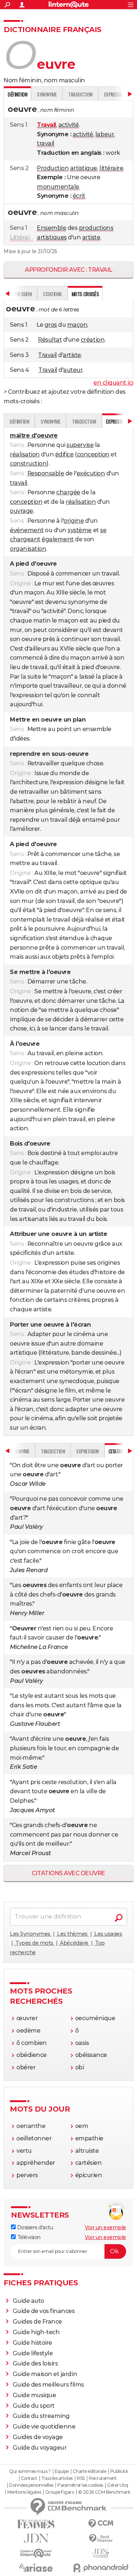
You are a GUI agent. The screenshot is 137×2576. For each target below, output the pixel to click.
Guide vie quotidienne (44, 2426)
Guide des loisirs (35, 2363)
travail (46, 143)
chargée (68, 492)
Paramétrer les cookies (80, 2485)
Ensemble (52, 228)
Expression (87, 1451)
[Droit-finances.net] (101, 2539)
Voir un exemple (105, 2227)
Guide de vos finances (44, 2311)
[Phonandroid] (101, 2568)
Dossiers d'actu (34, 2227)
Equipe (62, 2471)
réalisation (25, 454)
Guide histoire (33, 2343)
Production (53, 168)
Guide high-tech (36, 2332)
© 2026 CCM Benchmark (104, 2492)
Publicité (119, 2471)
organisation (28, 549)
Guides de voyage (38, 2437)
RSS (81, 2478)
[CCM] (101, 2524)
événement (27, 530)
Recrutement (103, 2478)
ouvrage (22, 511)
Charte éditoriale (89, 2471)
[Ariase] (36, 2568)
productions (96, 228)
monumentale (58, 187)
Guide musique (35, 2395)
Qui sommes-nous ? (30, 2471)
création (93, 340)
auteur (73, 370)
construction (28, 464)
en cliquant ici (113, 383)
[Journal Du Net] (36, 2538)
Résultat (50, 340)
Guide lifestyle (33, 2353)
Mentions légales (24, 2492)
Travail (47, 355)
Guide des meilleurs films (48, 2385)
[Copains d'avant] (36, 2553)
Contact (29, 2478)
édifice (64, 454)
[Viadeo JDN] (101, 2553)
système (80, 530)
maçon (77, 325)
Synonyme (47, 94)
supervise (80, 445)
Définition (19, 421)
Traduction (80, 94)
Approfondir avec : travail (68, 270)
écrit (79, 196)
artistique (84, 168)
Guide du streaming (41, 2416)
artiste (91, 237)
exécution (91, 473)
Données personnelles (31, 2485)
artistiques (52, 237)
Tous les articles (57, 2478)
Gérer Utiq (117, 2485)
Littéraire (22, 237)
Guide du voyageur (40, 2448)
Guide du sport (34, 2406)
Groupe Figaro (60, 2492)
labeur (105, 134)
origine (74, 521)
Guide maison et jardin (45, 2374)
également (58, 539)
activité (69, 125)
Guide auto (28, 2301)
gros (51, 325)
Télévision (28, 2237)
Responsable (46, 473)
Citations (52, 294)
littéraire (111, 168)
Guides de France (37, 2322)
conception (93, 454)
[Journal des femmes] (36, 2524)
